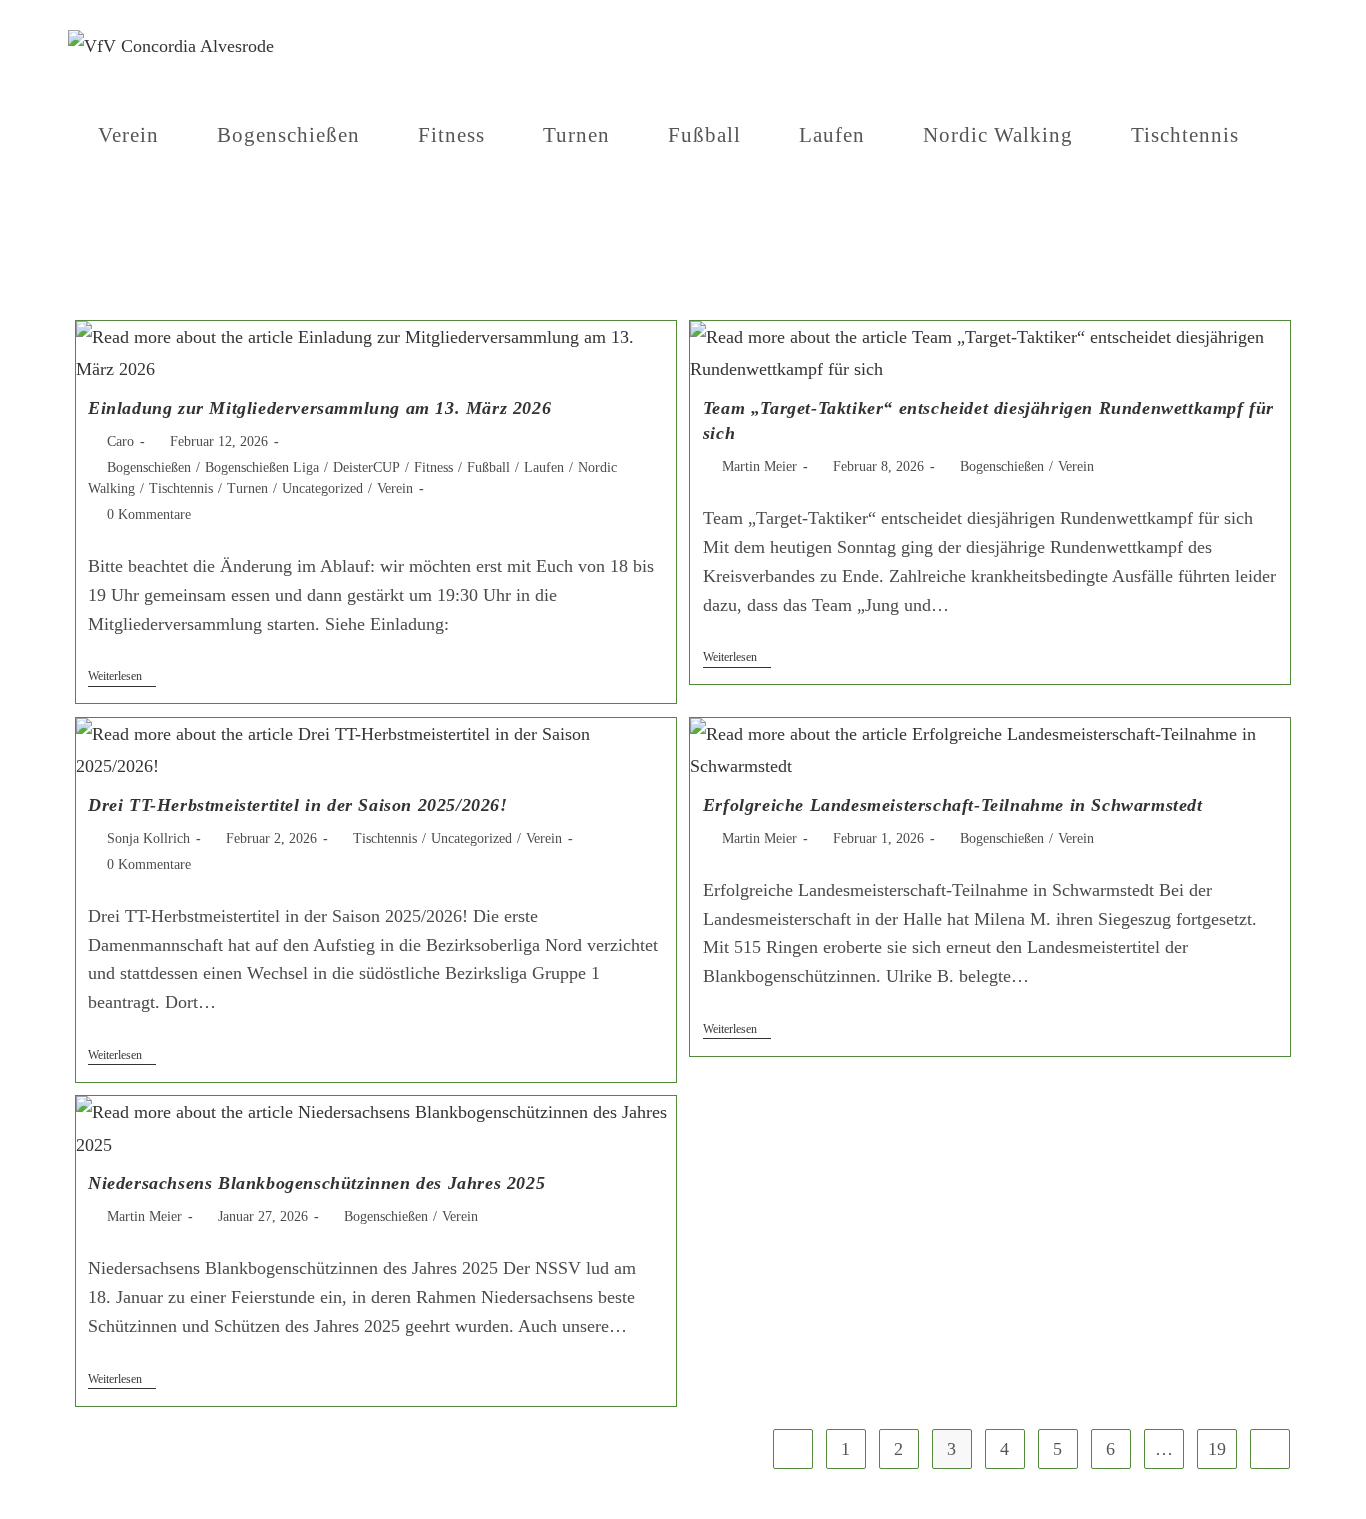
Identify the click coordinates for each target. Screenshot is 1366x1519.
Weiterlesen (122, 676)
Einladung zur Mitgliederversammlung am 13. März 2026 (319, 408)
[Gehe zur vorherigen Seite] (793, 1449)
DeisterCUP (366, 467)
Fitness (433, 467)
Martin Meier (759, 466)
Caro (120, 441)
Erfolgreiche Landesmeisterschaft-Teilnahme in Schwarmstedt (953, 805)
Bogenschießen (149, 467)
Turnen (247, 488)
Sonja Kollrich (148, 838)
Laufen (544, 467)
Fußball (488, 467)
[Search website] (106, 225)
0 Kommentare (149, 514)
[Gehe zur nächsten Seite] (1270, 1449)
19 (1217, 1449)
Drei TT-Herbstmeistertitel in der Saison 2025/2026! (298, 805)
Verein (395, 488)
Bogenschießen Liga (262, 467)
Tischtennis (181, 488)
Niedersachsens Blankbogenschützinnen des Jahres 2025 (316, 1183)
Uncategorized (322, 488)
